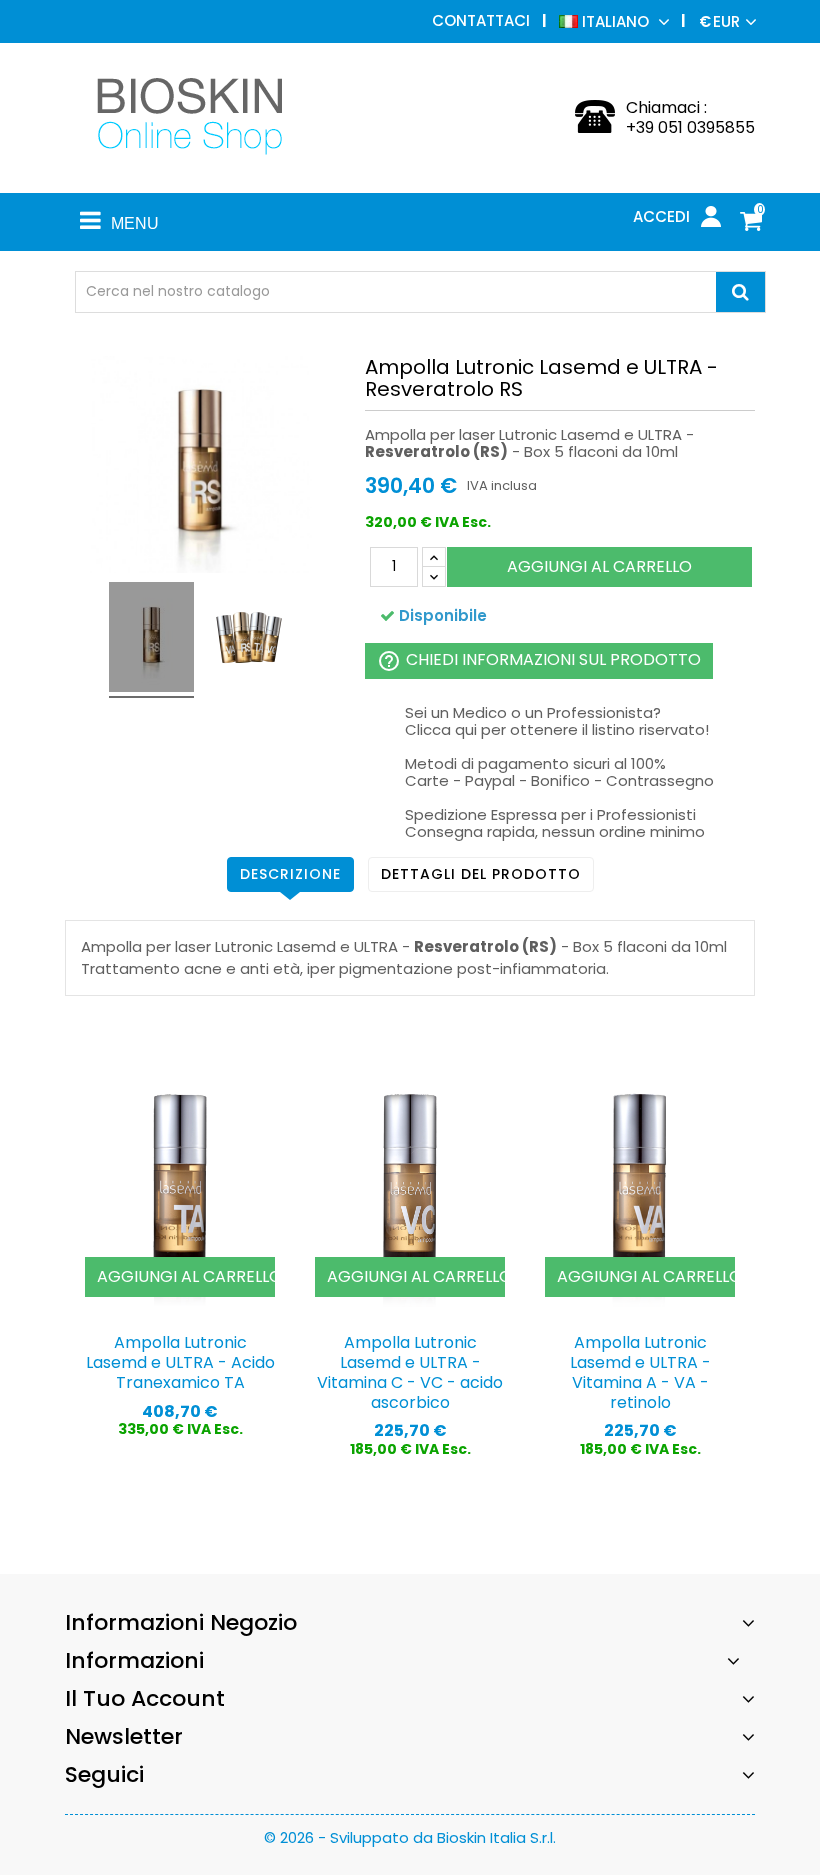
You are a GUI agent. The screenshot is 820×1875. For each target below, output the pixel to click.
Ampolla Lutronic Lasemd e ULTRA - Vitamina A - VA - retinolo (640, 1372)
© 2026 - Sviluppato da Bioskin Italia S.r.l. (410, 1837)
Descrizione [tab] (290, 874)
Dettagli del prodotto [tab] (481, 874)
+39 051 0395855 (690, 127)
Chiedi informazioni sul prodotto (539, 660)
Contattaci (481, 20)
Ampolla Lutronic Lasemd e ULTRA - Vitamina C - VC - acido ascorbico (410, 1372)
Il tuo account (145, 1698)
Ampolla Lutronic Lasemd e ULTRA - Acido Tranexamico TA (180, 1362)
